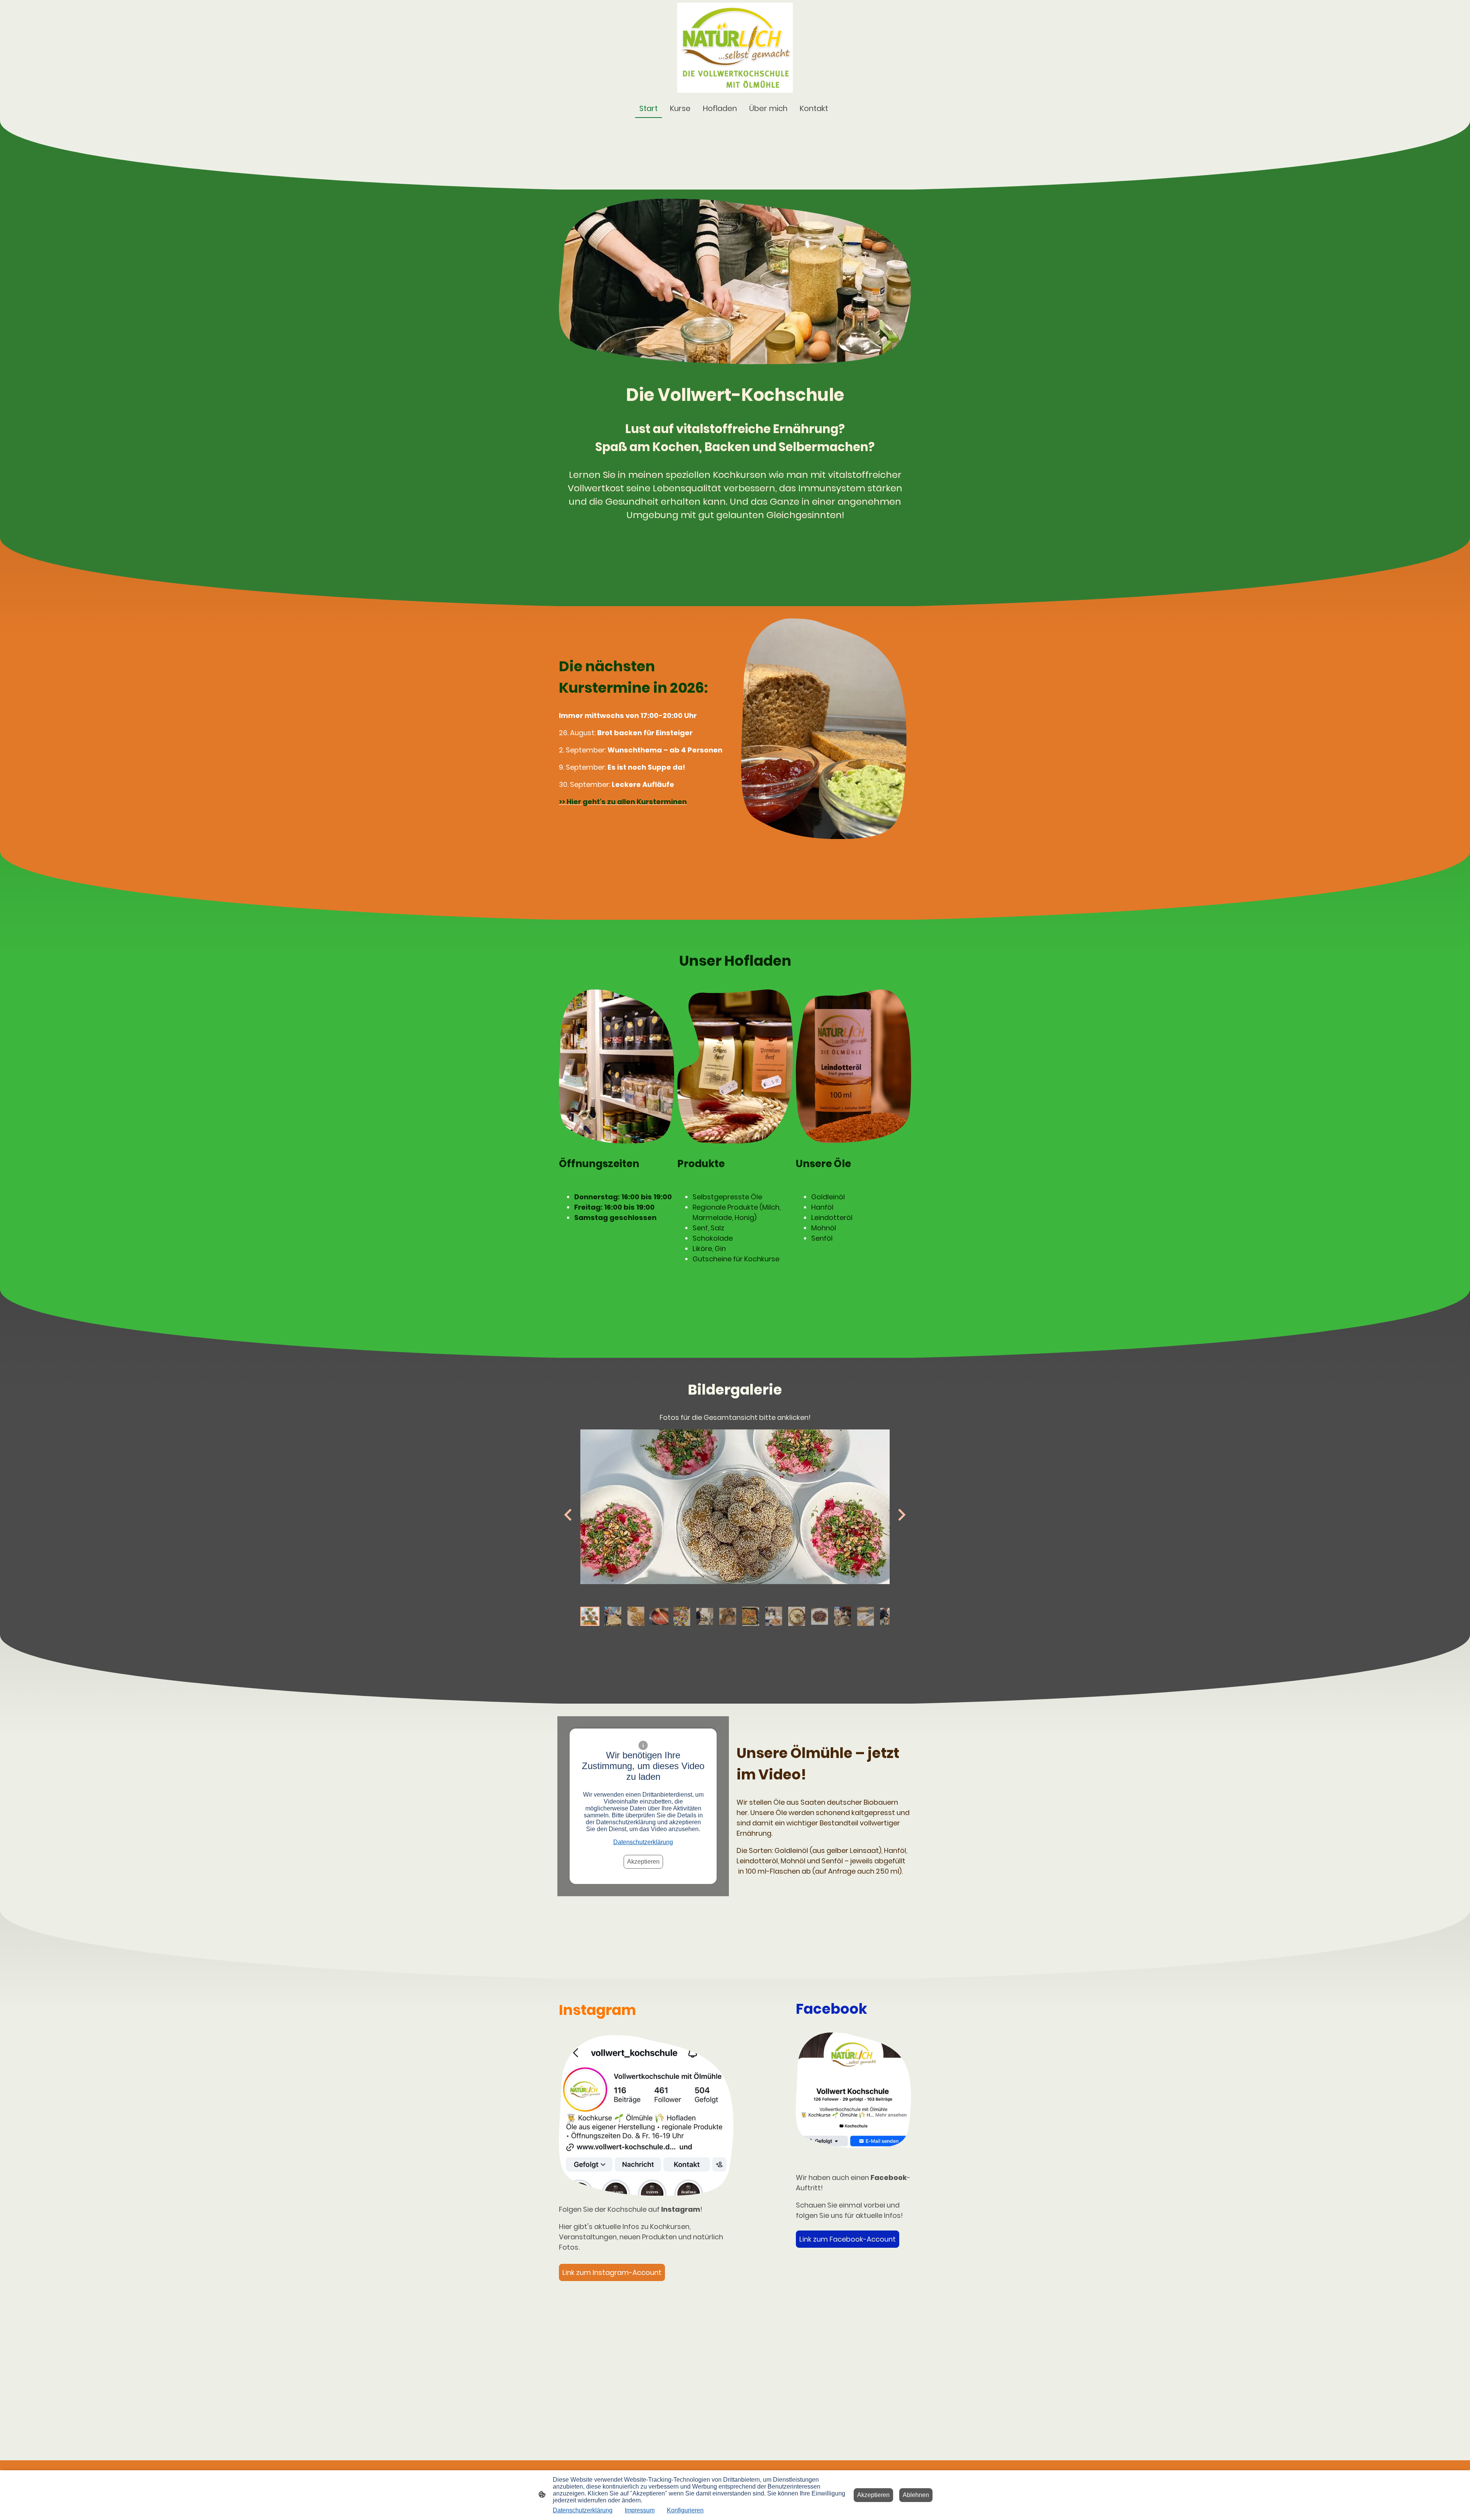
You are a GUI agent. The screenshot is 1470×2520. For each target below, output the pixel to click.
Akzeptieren (643, 1862)
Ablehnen (916, 2495)
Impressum (640, 2510)
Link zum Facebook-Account (848, 2239)
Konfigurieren (685, 2510)
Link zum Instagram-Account (612, 2272)
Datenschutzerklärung (643, 1842)
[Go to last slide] (569, 1515)
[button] (590, 1616)
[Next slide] (901, 1515)
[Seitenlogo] (735, 48)
